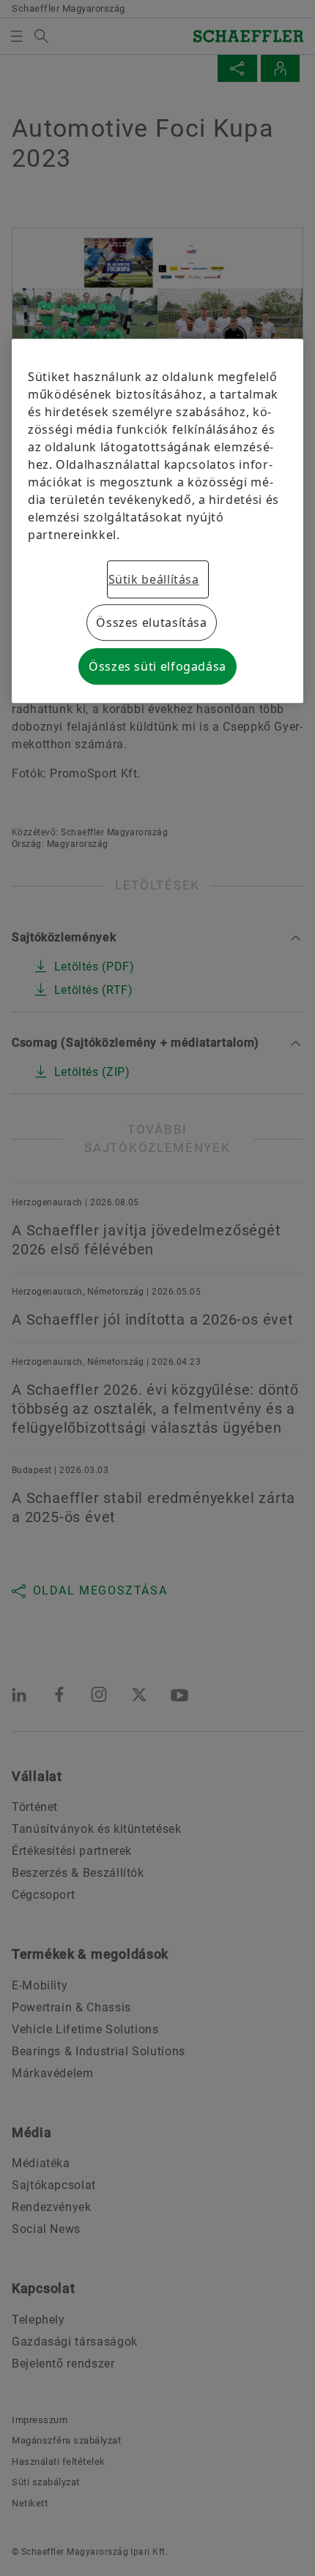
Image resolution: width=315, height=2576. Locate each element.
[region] (157, 521)
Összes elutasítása (152, 623)
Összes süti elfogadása (157, 667)
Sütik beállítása (154, 580)
